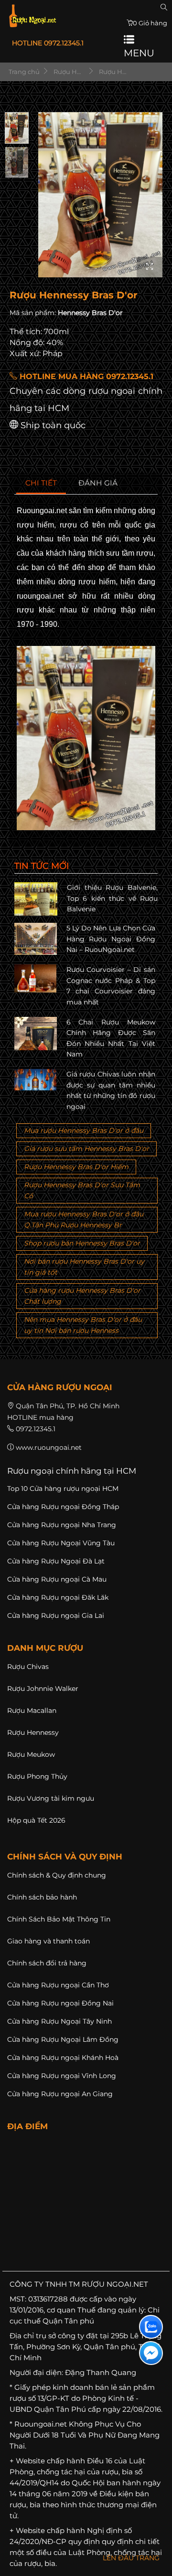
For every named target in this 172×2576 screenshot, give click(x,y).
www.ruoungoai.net (49, 1447)
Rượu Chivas (28, 1667)
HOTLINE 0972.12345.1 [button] (48, 43)
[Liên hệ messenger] (151, 2353)
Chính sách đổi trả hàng (47, 1963)
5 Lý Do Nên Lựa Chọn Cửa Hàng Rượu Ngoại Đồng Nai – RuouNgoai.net (111, 939)
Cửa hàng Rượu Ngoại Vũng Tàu (61, 1543)
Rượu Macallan (32, 1710)
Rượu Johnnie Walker (43, 1689)
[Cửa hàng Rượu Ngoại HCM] (32, 16)
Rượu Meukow (31, 1754)
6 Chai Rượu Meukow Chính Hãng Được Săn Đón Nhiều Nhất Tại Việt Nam (111, 1038)
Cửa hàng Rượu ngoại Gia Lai (56, 1615)
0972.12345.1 (36, 1429)
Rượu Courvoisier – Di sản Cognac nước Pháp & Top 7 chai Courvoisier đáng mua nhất (111, 986)
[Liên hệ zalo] (151, 2327)
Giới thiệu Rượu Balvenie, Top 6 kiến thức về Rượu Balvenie (112, 898)
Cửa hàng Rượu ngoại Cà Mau (57, 1579)
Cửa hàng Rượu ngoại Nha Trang (62, 1525)
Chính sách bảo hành (42, 1897)
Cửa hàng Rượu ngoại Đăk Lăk (58, 1597)
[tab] (41, 483)
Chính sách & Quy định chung (57, 1875)
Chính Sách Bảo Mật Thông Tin (59, 1919)
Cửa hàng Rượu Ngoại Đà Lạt (56, 1561)
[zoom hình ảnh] (150, 267)
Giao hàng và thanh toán (48, 1941)
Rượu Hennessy (33, 1732)
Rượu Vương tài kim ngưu (51, 1798)
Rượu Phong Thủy (37, 1776)
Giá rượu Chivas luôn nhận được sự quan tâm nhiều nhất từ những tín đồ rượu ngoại (111, 1090)
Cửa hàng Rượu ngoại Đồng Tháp (63, 1507)
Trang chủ (23, 72)
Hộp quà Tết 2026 (36, 1820)
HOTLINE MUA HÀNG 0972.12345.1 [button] (85, 376)
